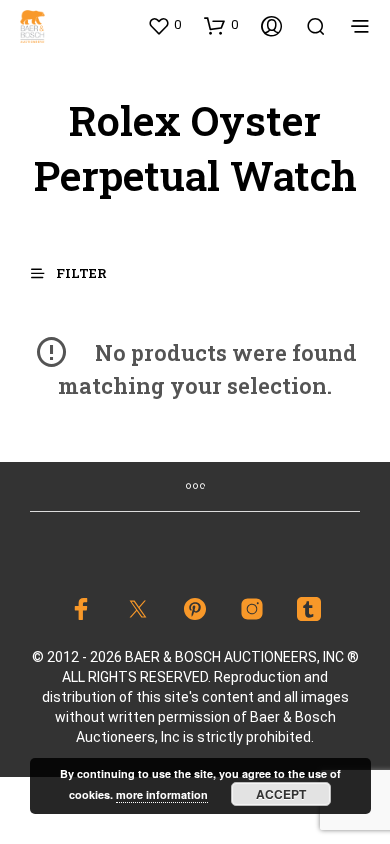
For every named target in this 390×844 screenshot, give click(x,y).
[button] (164, 25)
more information (162, 794)
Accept (281, 794)
